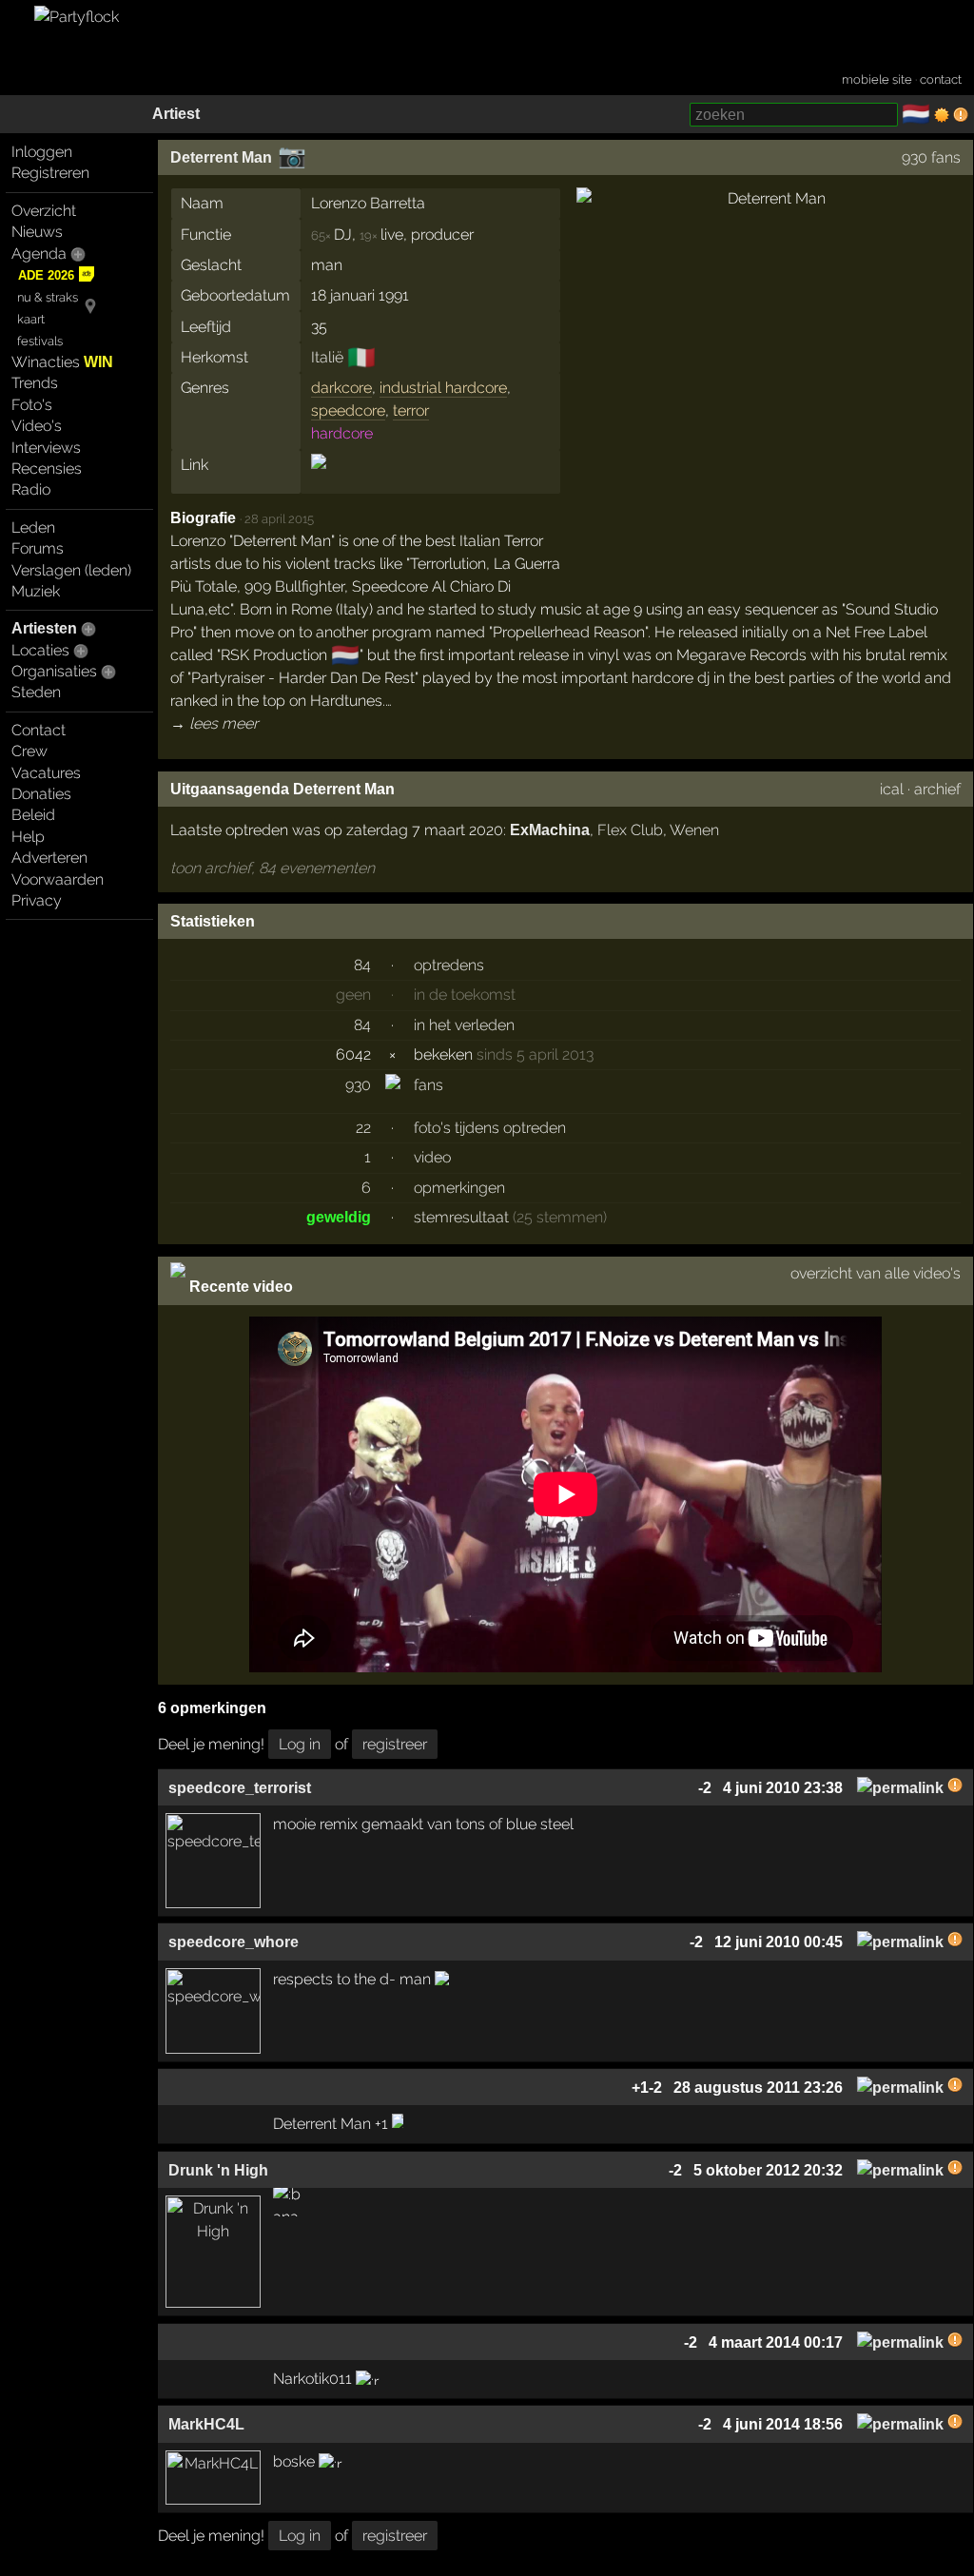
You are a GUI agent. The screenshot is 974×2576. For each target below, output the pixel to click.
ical (892, 789)
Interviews (46, 448)
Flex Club (630, 830)
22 (363, 1128)
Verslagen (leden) (71, 570)
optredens (449, 965)
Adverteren (49, 858)
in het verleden (464, 1025)
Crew (29, 751)
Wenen (694, 830)
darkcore (341, 388)
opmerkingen (459, 1188)
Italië (327, 357)
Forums (38, 548)
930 (358, 1085)
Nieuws (37, 232)
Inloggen (42, 152)
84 (362, 965)
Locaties (40, 650)
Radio (31, 489)
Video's (37, 426)
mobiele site (877, 79)
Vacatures (46, 773)
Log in (300, 1744)
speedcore (348, 410)
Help (28, 837)
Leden (33, 527)
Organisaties (54, 671)
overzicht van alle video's (876, 1273)
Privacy (37, 900)
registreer (395, 1744)
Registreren (50, 173)
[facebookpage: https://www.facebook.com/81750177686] (319, 478)
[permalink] (900, 1788)
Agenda (39, 254)
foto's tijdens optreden (490, 1128)
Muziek (36, 591)
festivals (40, 341)
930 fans (931, 157)
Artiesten (44, 628)
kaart (31, 319)
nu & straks (48, 297)
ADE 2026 (46, 275)
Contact (39, 730)
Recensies (47, 468)
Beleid (33, 815)
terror (411, 410)
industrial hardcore (443, 388)
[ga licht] (942, 115)
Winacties (62, 362)
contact (941, 79)
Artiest (176, 114)
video (432, 1157)
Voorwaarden (58, 879)
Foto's (32, 405)
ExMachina (550, 830)
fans (429, 1085)
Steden (36, 692)
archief (937, 789)
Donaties (41, 794)
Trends (35, 383)
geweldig (339, 1217)
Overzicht (44, 211)
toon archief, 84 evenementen (273, 868)
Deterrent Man (221, 157)
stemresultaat (461, 1217)
